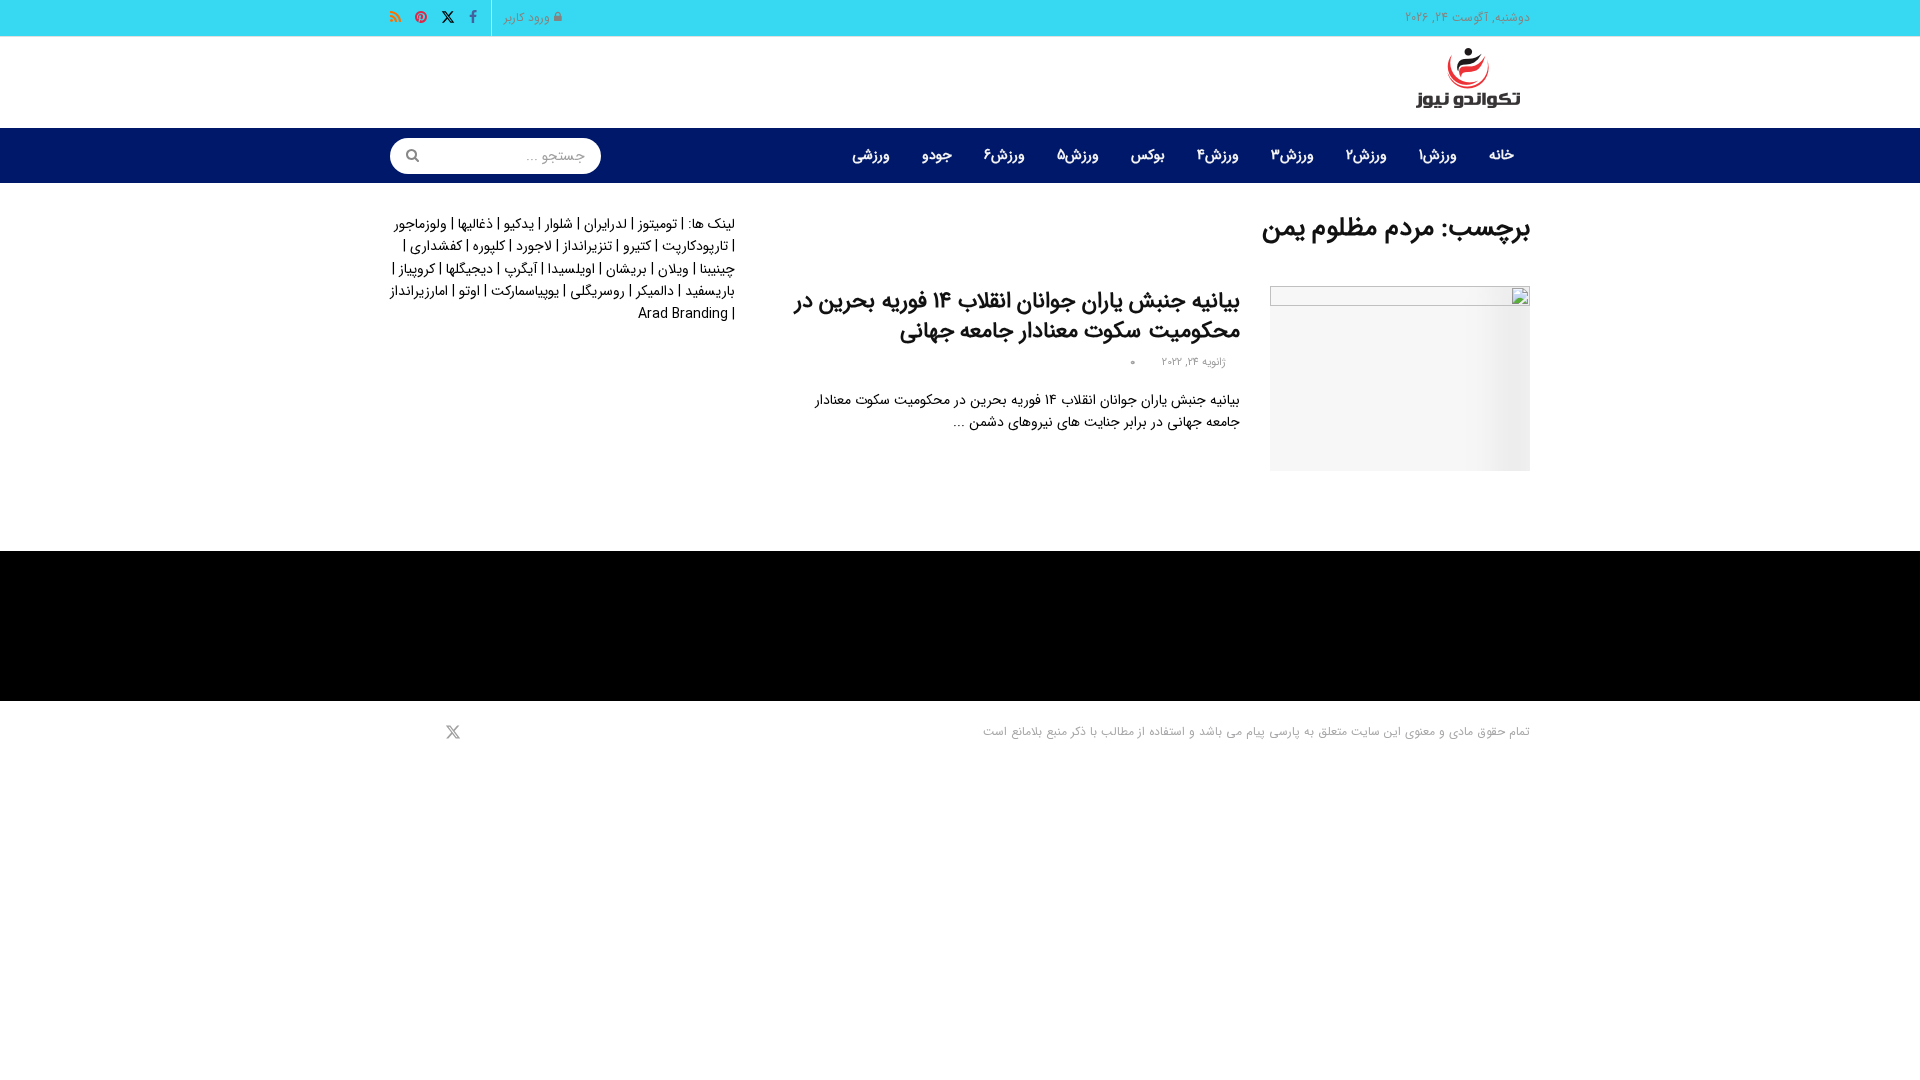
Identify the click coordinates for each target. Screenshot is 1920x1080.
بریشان (626, 269)
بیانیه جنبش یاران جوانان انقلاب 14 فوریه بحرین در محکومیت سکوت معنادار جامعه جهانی (1018, 316)
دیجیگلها (469, 269)
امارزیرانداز (419, 291)
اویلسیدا (571, 269)
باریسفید (710, 291)
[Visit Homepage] (1468, 83)
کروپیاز (417, 269)
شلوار (559, 224)
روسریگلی (597, 291)
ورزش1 (1438, 155)
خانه (1501, 155)
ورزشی (871, 155)
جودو (937, 155)
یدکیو (519, 224)
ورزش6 (1004, 155)
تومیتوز (657, 224)
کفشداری (436, 246)
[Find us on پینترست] (424, 733)
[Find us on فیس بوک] (479, 733)
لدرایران (605, 224)
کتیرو (637, 246)
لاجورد (534, 246)
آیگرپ (520, 269)
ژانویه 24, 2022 (1195, 362)
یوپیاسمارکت (525, 291)
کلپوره (489, 246)
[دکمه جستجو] (406, 156)
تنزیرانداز (587, 246)
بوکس (1148, 155)
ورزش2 (1366, 155)
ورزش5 (1078, 155)
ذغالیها (475, 224)
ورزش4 (1218, 155)
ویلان (673, 269)
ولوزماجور (420, 224)
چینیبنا (717, 269)
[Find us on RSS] (396, 733)
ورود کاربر (529, 17)
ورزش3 (1292, 155)
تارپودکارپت (695, 246)
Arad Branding (683, 314)
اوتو (469, 291)
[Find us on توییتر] (453, 733)
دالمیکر (655, 291)
